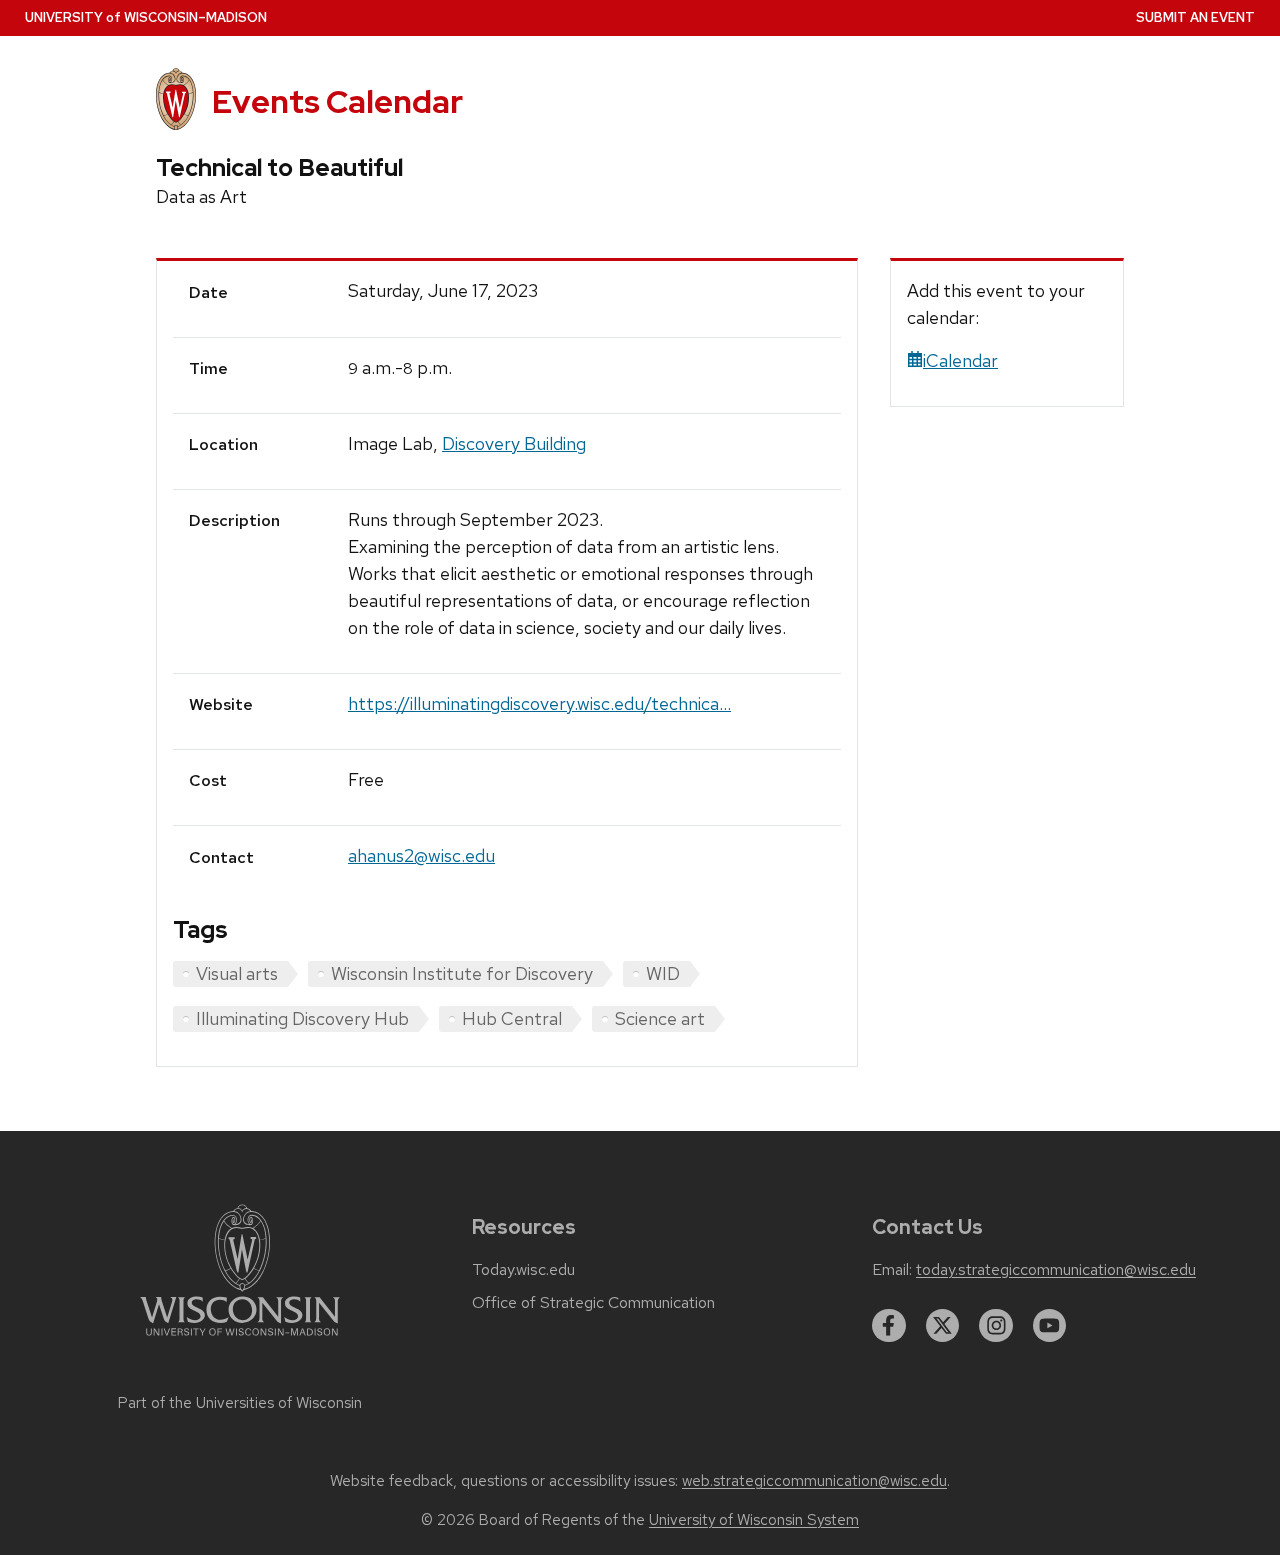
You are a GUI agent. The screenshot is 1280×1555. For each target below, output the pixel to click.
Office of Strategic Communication (593, 1303)
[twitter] (943, 1326)
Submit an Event (1195, 17)
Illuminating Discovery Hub (302, 1018)
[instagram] (996, 1326)
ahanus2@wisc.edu (421, 855)
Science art (660, 1018)
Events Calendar (337, 101)
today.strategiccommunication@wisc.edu (1056, 1270)
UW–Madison (146, 17)
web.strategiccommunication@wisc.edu (814, 1481)
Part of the (240, 1403)
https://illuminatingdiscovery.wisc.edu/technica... (539, 703)
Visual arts (237, 973)
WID (663, 973)
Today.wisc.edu (523, 1270)
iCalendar (960, 360)
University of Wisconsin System (754, 1520)
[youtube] (1050, 1326)
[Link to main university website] (240, 1339)
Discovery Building (514, 443)
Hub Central (512, 1018)
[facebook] (889, 1326)
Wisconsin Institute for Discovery (462, 973)
